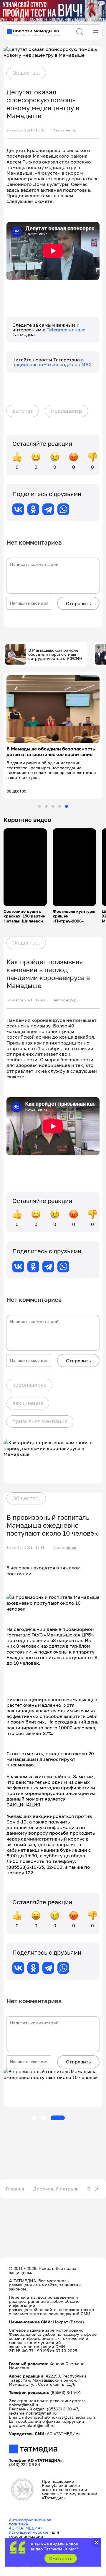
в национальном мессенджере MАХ (52, 362)
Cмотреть (61, 2558)
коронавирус (29, 1385)
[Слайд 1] (39, 806)
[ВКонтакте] (18, 509)
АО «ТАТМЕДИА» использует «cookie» (30, 2530)
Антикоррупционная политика (30, 2522)
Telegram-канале (66, 330)
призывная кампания (40, 1421)
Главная (15, 2189)
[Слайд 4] (60, 806)
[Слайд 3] (53, 806)
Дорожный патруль (56, 2189)
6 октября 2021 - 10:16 (25, 1548)
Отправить (78, 603)
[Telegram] (48, 509)
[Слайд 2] (46, 806)
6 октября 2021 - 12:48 (26, 1000)
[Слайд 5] (67, 806)
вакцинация (28, 1403)
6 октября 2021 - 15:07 (25, 130)
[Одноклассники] (33, 509)
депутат (23, 411)
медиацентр (66, 411)
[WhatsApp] (63, 509)
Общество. (26, 73)
